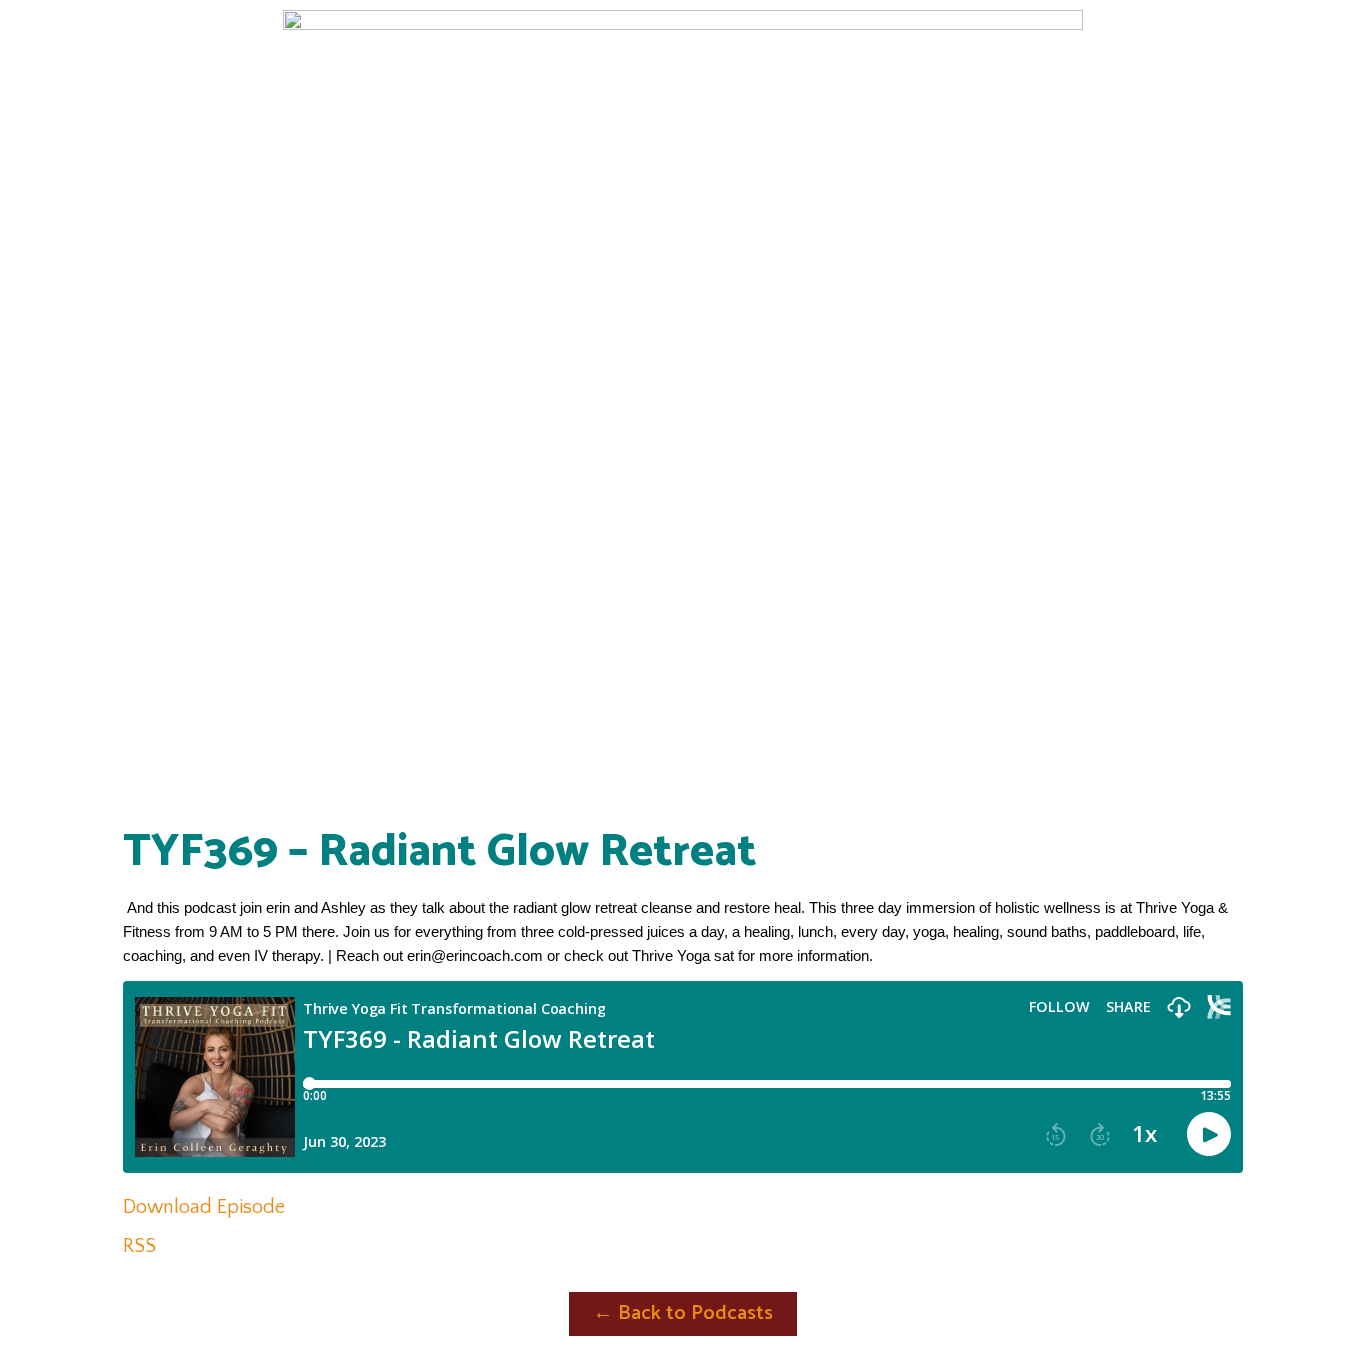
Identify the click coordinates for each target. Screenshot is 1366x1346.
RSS (139, 1246)
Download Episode (204, 1207)
